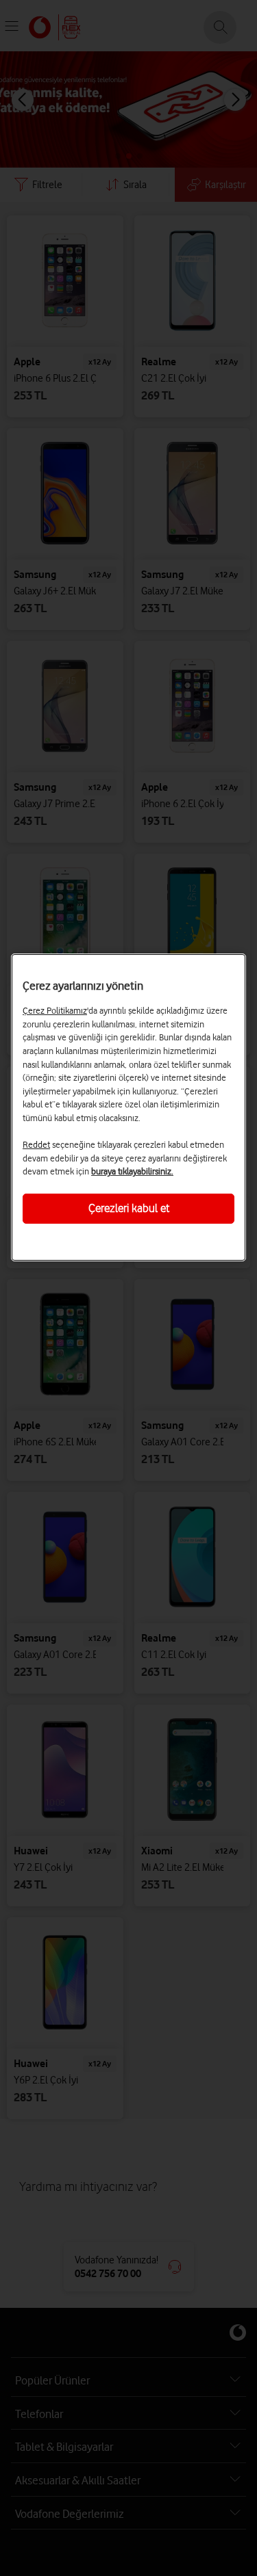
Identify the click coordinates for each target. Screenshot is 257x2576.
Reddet (36, 1144)
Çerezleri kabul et (129, 1208)
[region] (128, 1107)
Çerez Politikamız (55, 1010)
